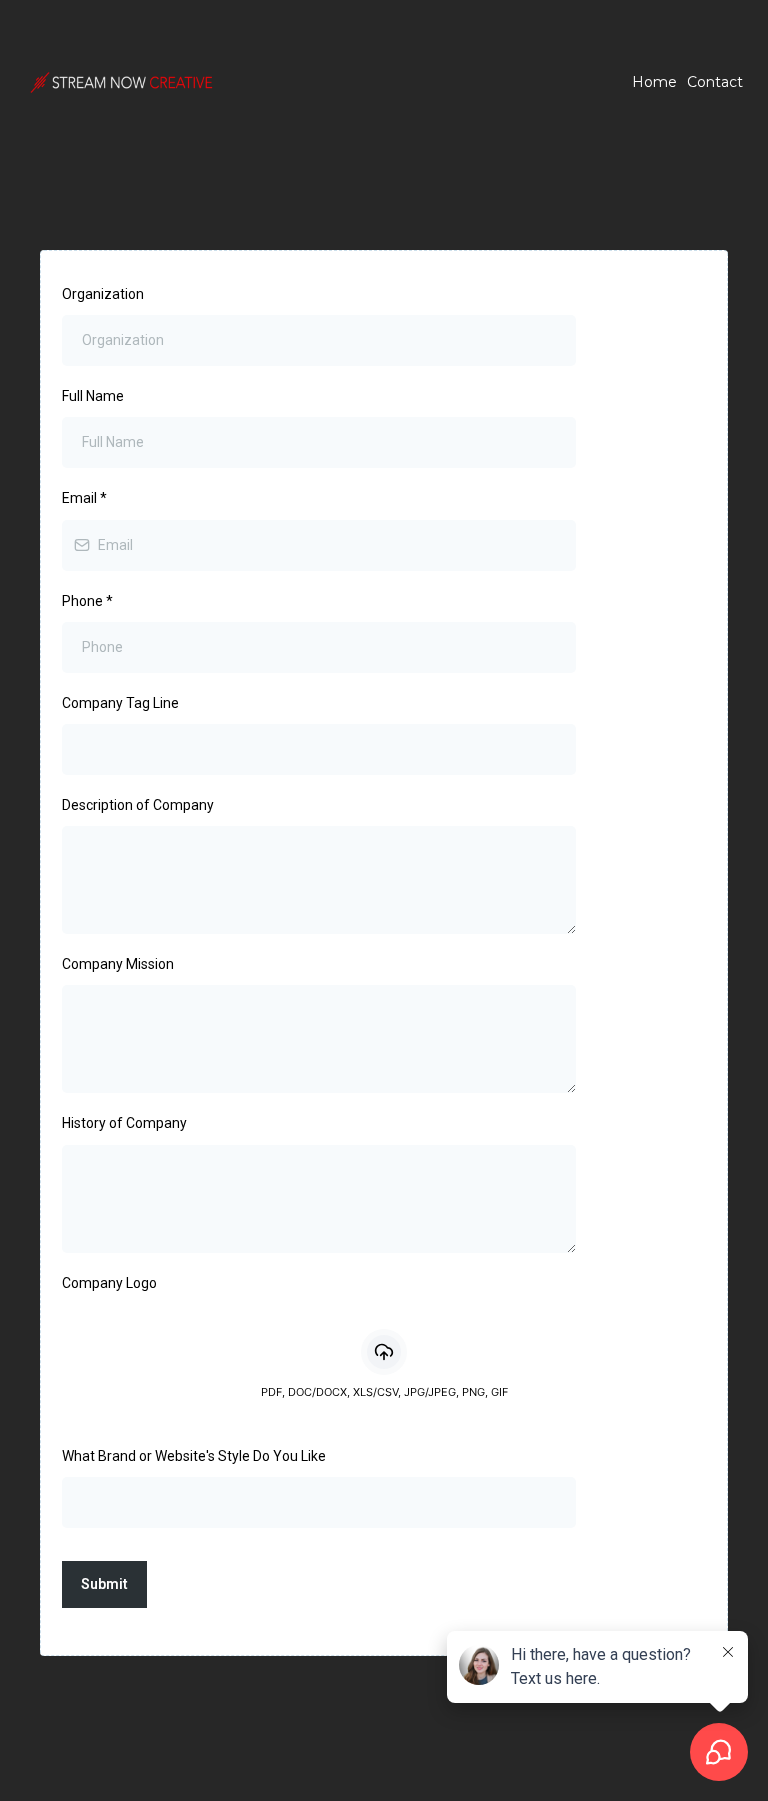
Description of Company (138, 805)
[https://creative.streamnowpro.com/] (120, 82)
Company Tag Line (120, 703)
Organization (103, 294)
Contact (715, 82)
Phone (87, 601)
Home (654, 82)
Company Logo (109, 1283)
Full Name (93, 396)
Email (84, 498)
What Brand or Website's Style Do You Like (194, 1456)
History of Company (124, 1123)
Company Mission (118, 964)
